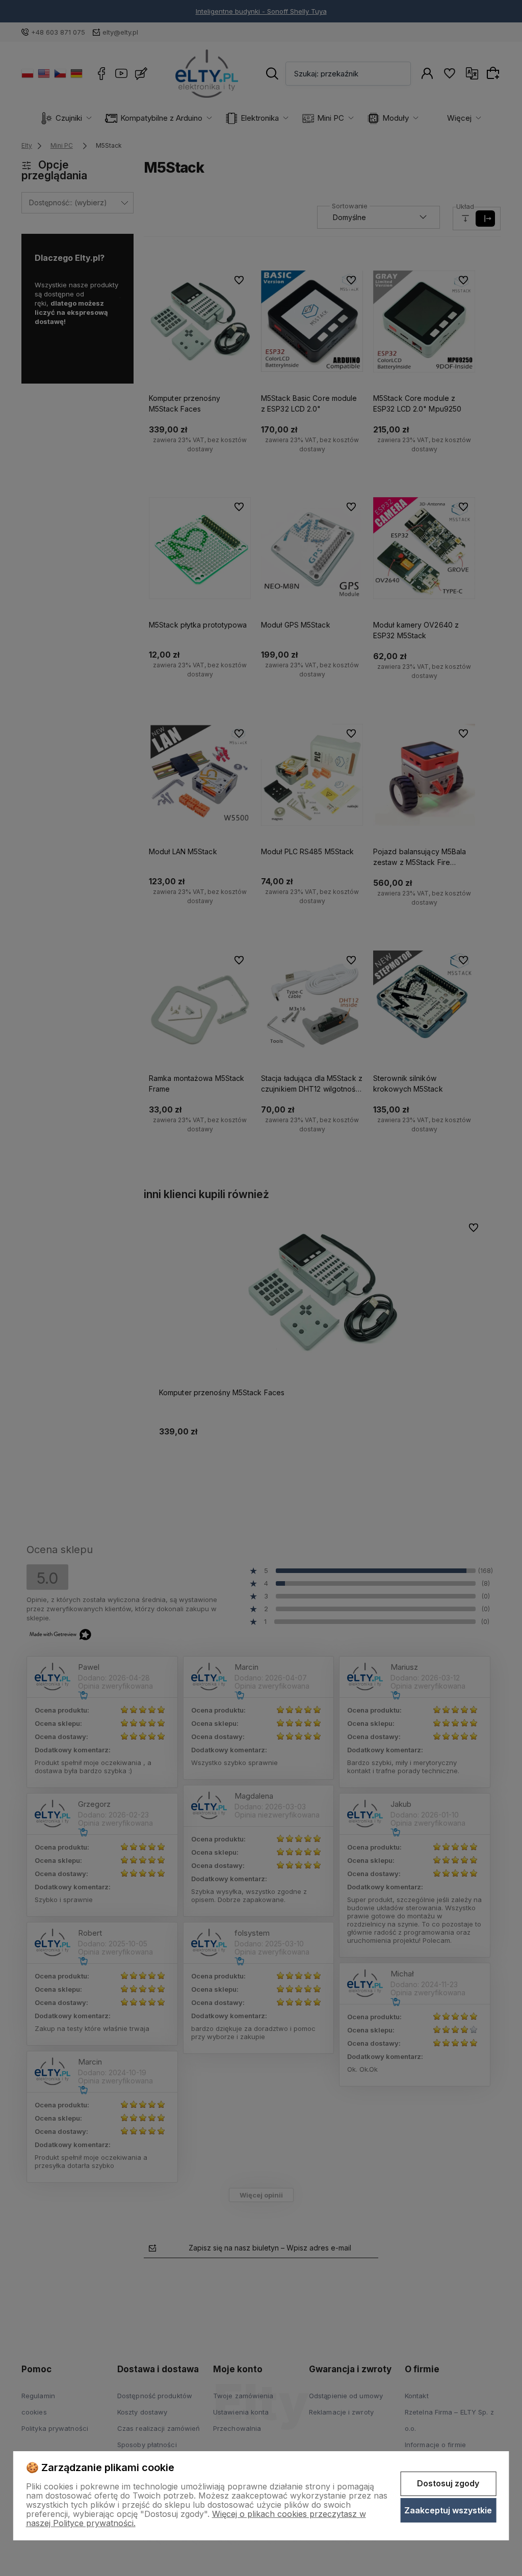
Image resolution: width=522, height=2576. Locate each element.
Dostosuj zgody (448, 2483)
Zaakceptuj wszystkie (448, 2510)
